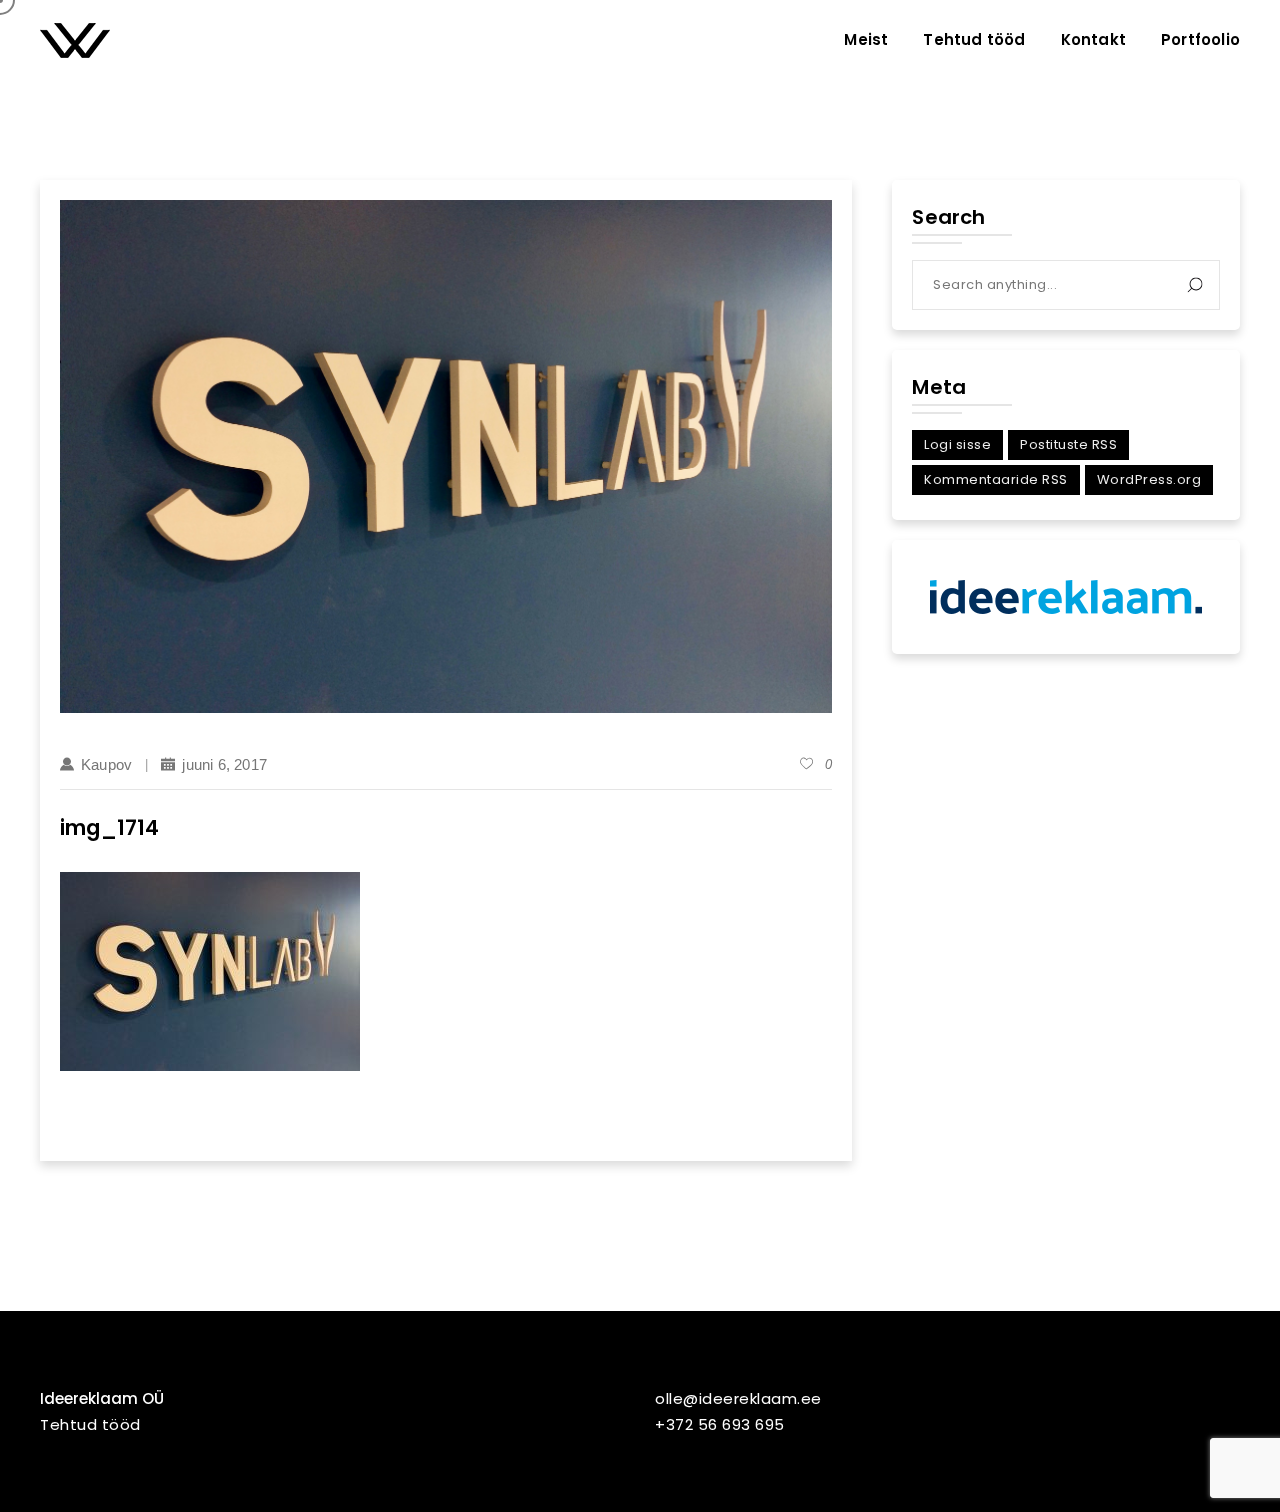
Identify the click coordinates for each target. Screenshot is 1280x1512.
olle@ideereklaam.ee (738, 1398)
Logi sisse (957, 444)
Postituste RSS (1068, 444)
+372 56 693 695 (720, 1424)
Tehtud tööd (90, 1424)
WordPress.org (1149, 479)
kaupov (106, 764)
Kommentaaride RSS (996, 479)
